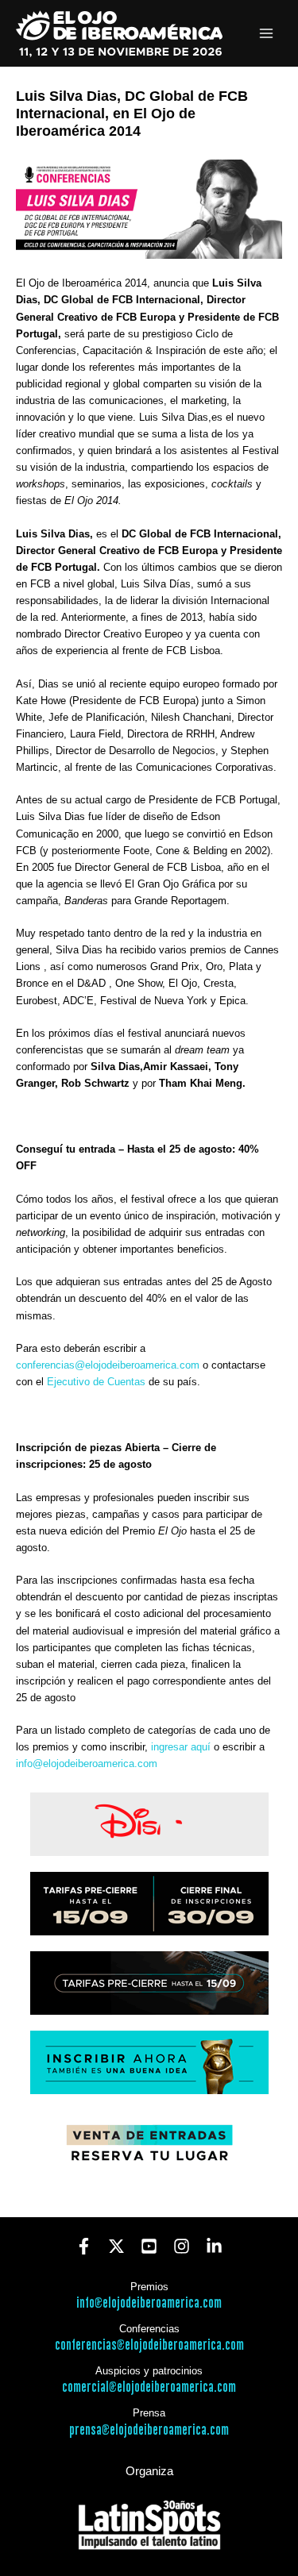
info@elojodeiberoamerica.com (87, 1764)
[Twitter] (116, 2246)
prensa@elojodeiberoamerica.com (149, 2430)
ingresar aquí (182, 1747)
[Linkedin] (214, 2246)
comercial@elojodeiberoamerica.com (149, 2387)
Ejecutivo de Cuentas (96, 1382)
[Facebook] (84, 2246)
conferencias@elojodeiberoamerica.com (108, 1365)
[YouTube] (149, 2246)
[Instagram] (182, 2246)
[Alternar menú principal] (267, 34)
